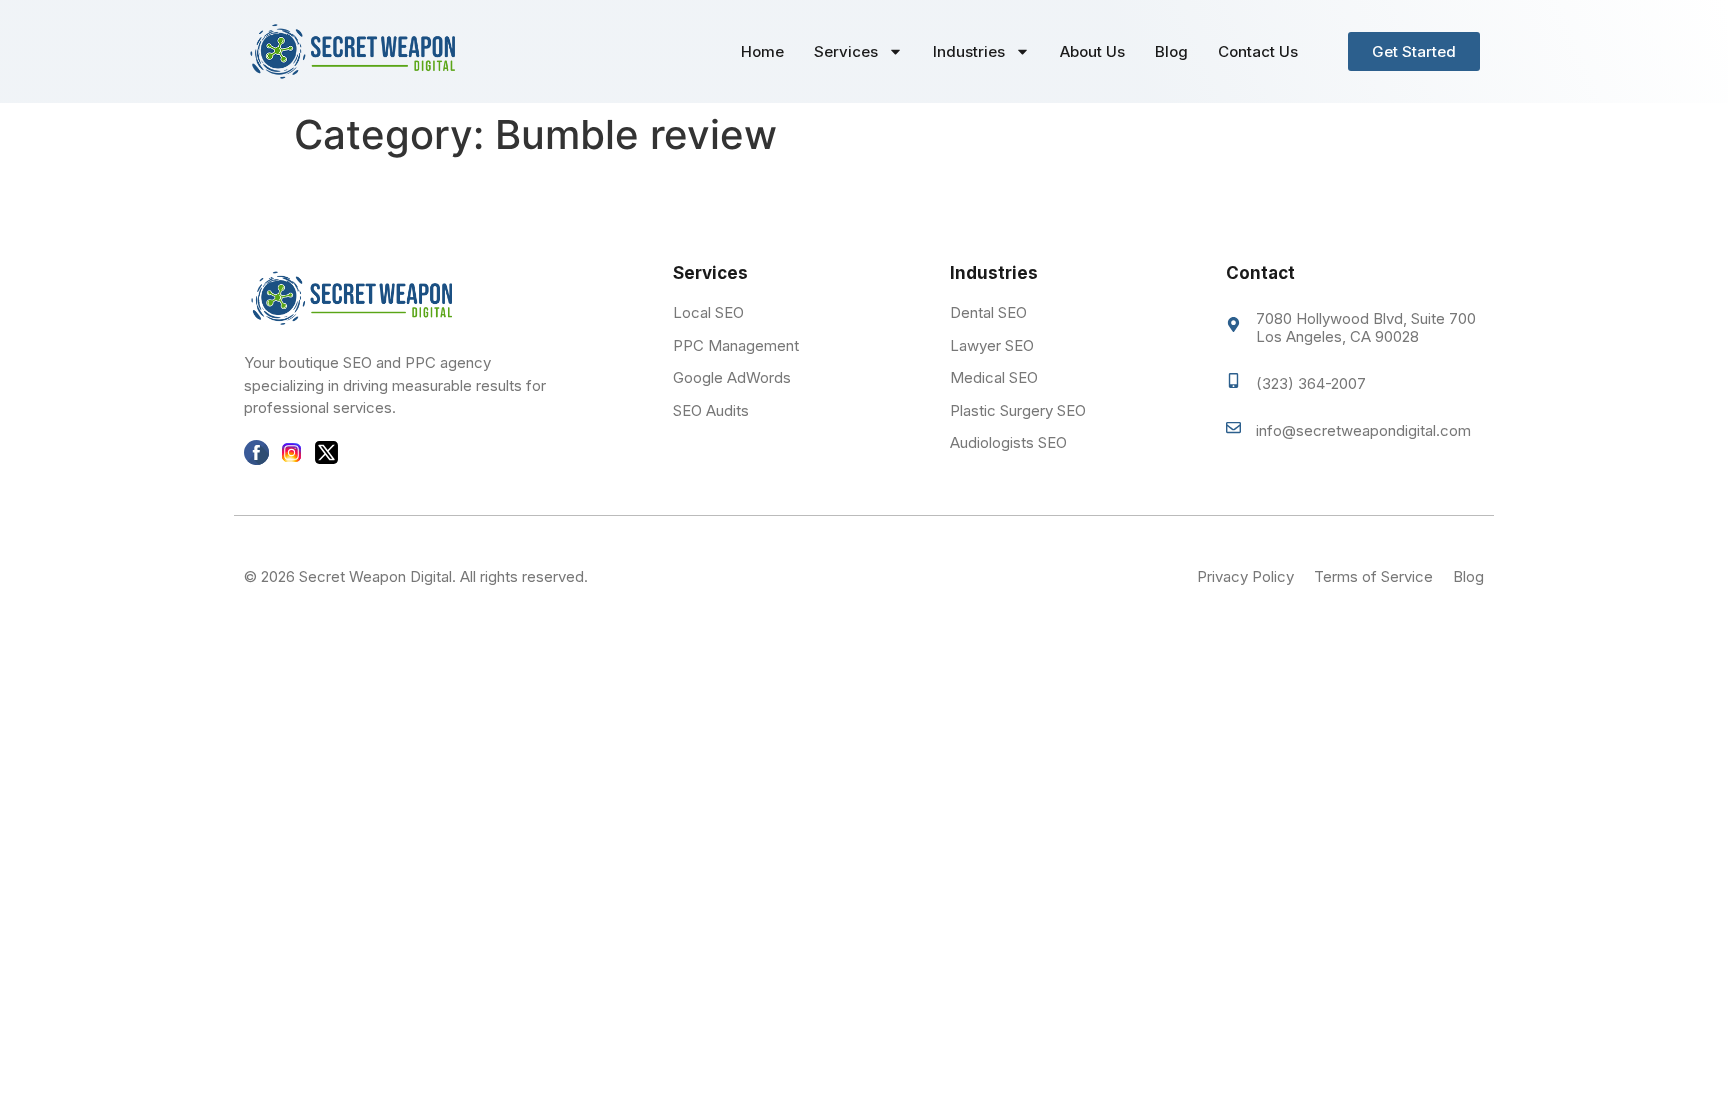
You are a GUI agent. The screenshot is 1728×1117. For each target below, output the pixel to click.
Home (762, 51)
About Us (1092, 51)
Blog (1171, 51)
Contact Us (1258, 51)
